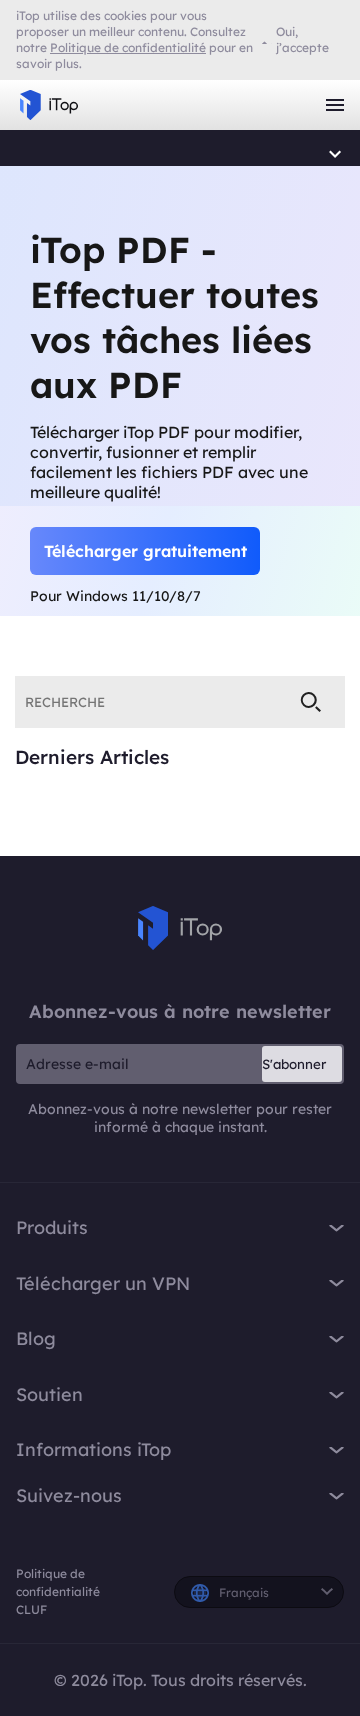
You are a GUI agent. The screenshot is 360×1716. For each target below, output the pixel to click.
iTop (180, 928)
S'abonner (294, 1064)
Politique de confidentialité (58, 1582)
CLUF (31, 1609)
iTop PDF (35, 155)
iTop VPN (49, 105)
